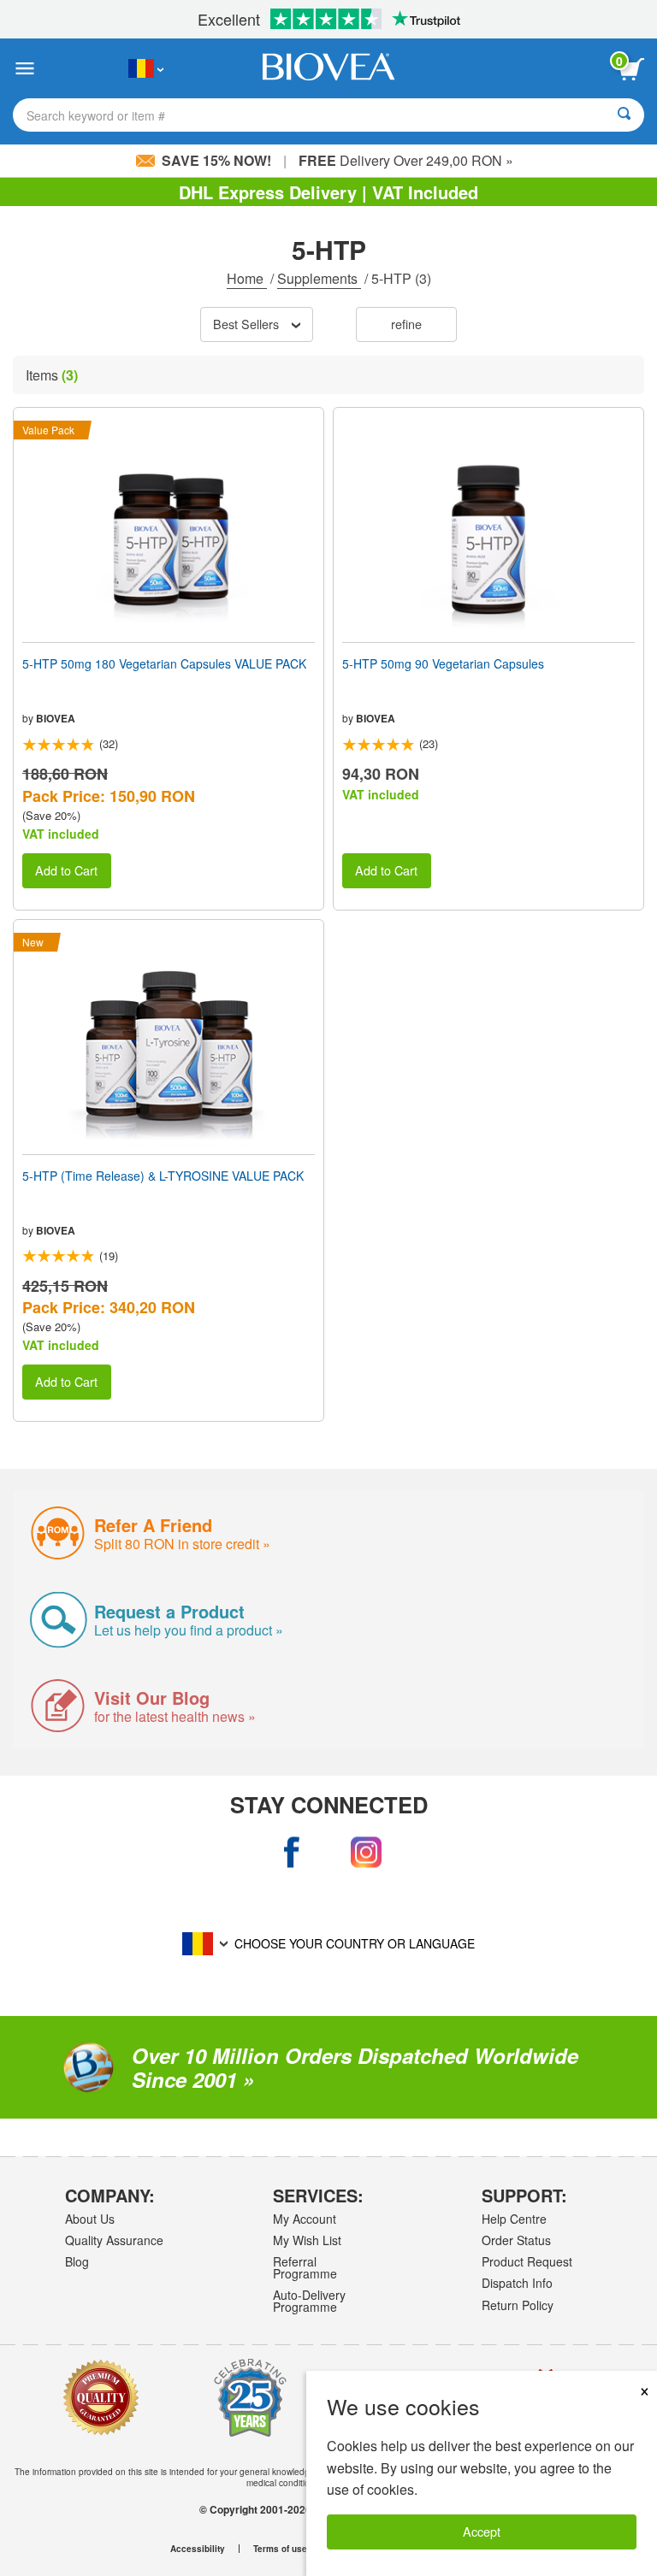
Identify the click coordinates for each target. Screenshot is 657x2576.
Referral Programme (305, 2267)
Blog (77, 2261)
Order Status (516, 2240)
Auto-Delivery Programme (309, 2301)
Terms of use (280, 2549)
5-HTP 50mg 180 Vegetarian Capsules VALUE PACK (164, 663)
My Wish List (307, 2240)
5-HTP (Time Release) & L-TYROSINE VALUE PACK (163, 1176)
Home (247, 278)
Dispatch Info (517, 2283)
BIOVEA (56, 718)
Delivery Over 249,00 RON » (406, 160)
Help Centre (514, 2219)
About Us (90, 2219)
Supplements (319, 278)
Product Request (527, 2261)
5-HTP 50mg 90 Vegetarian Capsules (443, 663)
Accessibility (198, 2549)
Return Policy (518, 2305)
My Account (305, 2219)
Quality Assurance (114, 2240)
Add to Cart (66, 870)
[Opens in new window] (291, 1853)
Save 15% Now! (216, 160)
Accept (482, 2531)
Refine (406, 324)
